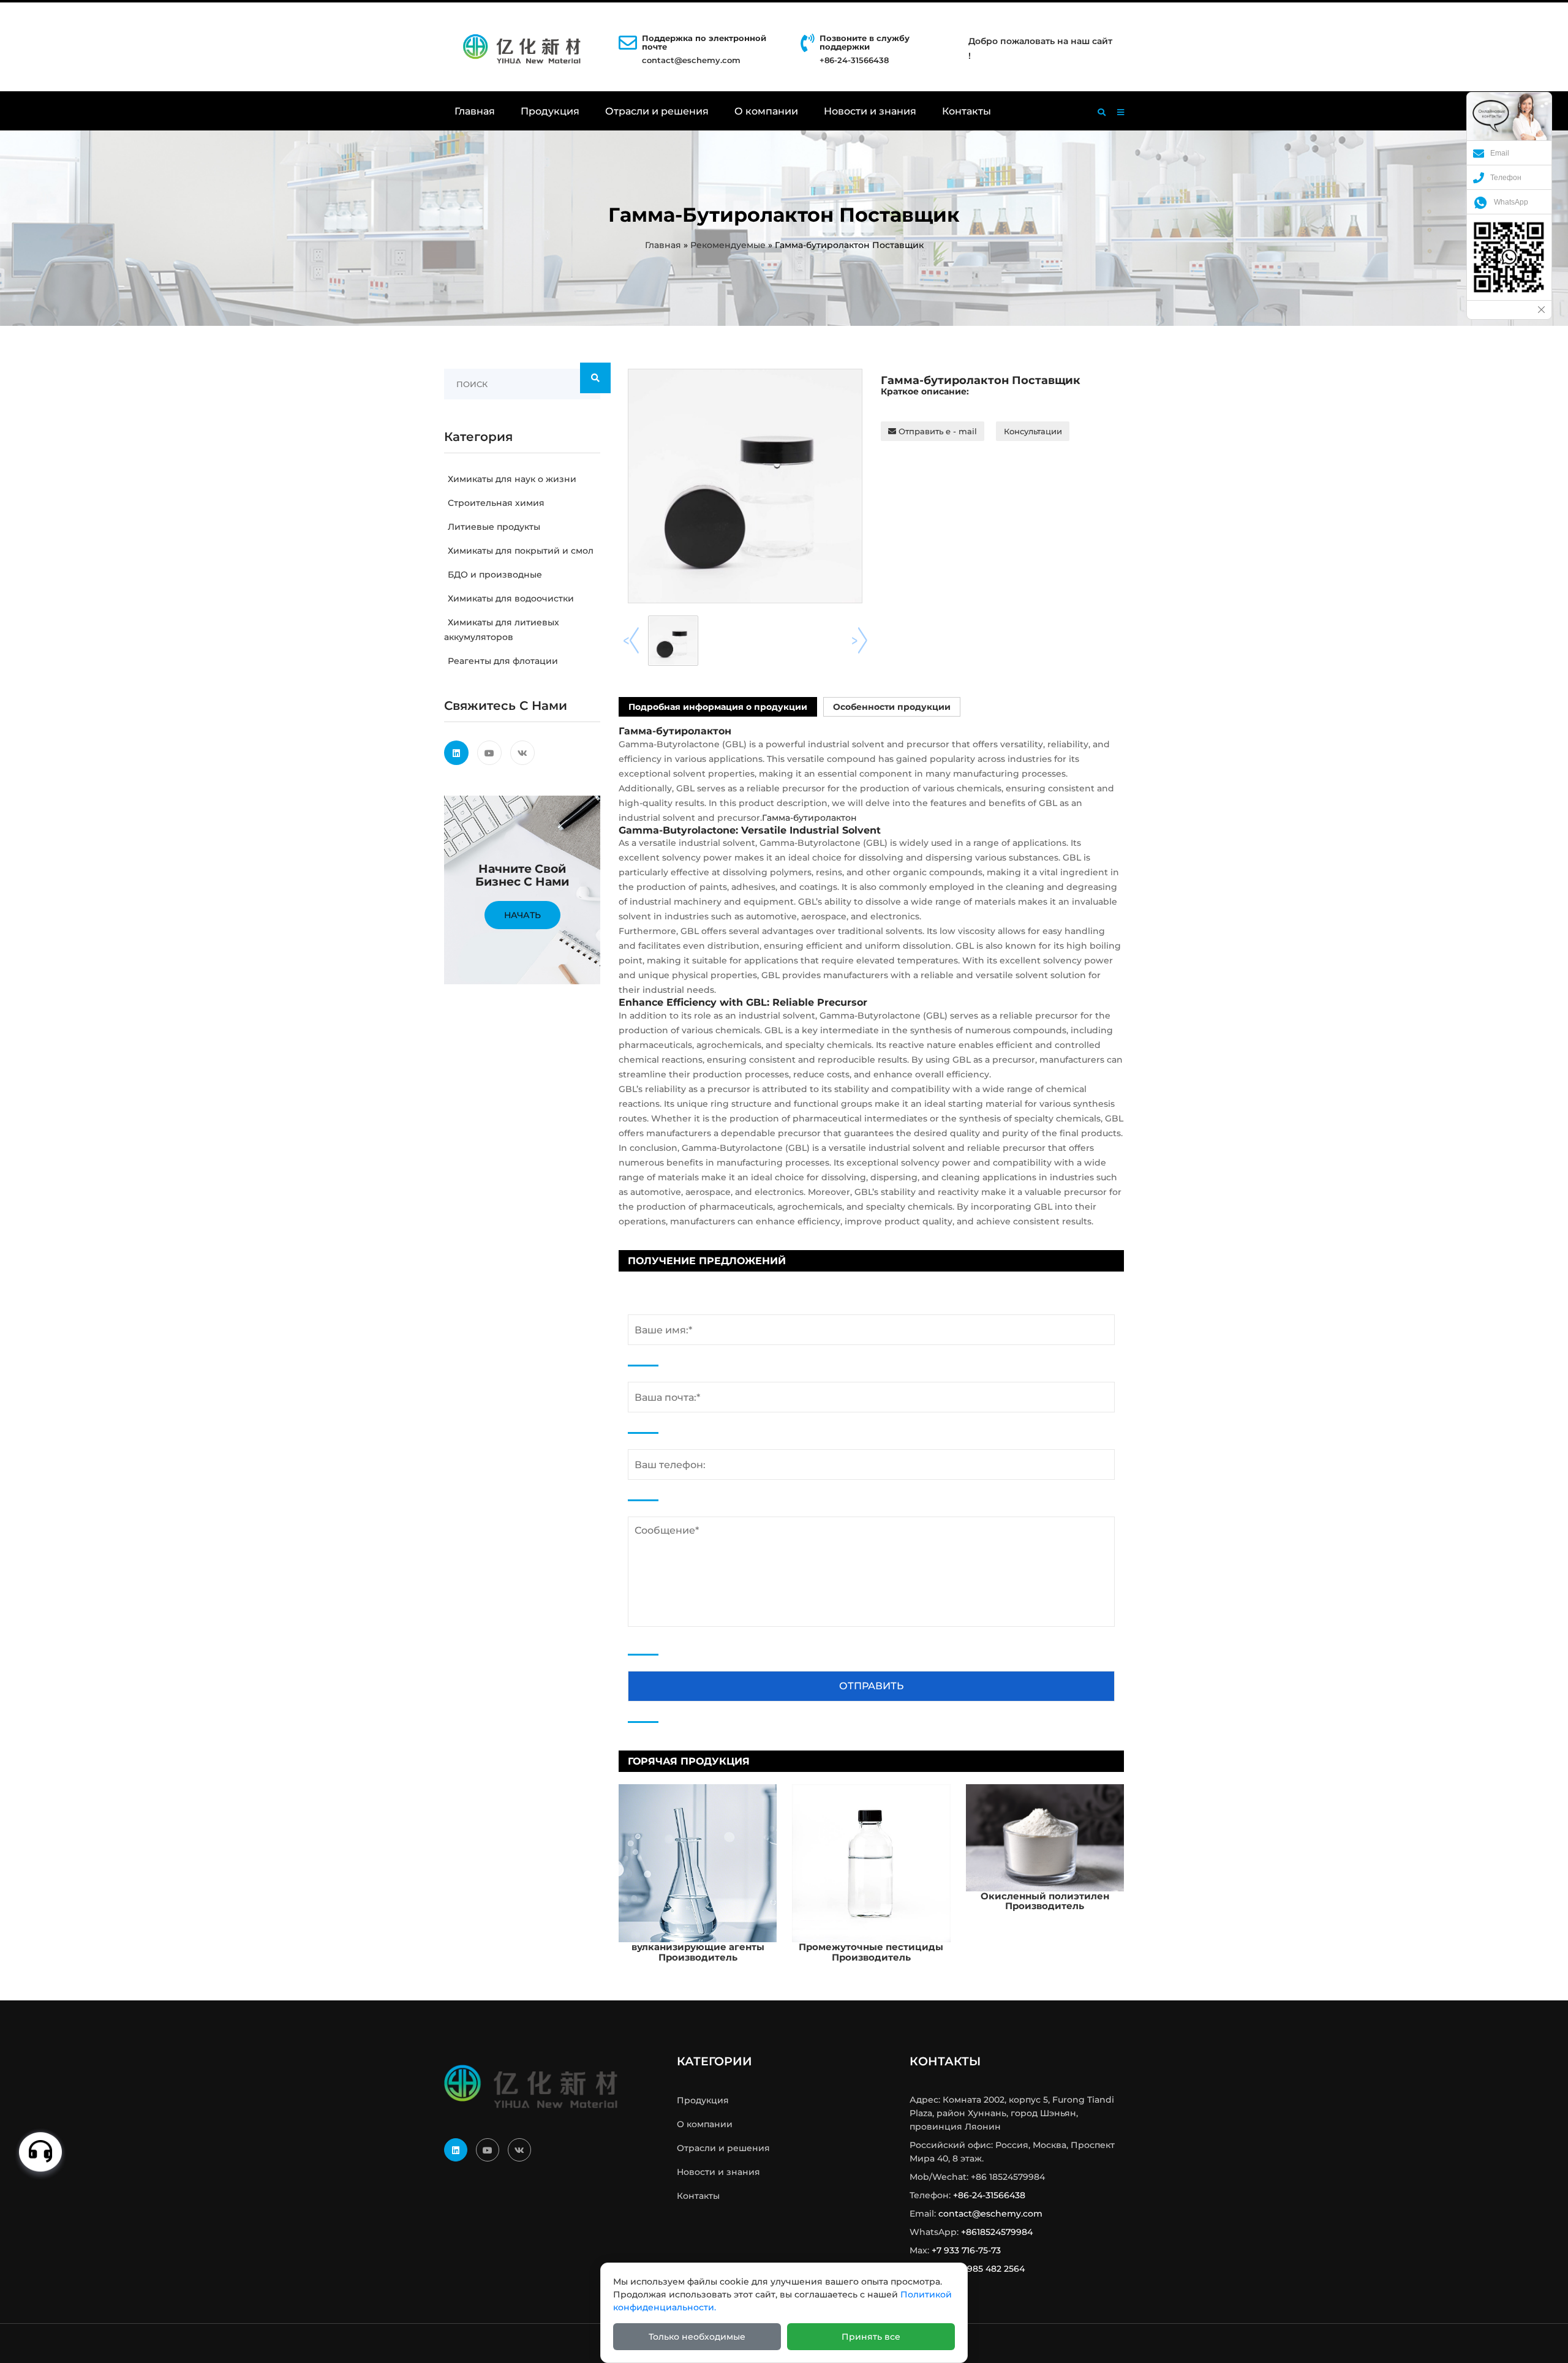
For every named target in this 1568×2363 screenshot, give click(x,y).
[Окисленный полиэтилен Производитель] (1045, 1837)
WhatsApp (1511, 202)
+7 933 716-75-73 (966, 2250)
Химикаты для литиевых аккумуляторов (502, 630)
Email (1500, 153)
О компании (766, 111)
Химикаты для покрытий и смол (521, 551)
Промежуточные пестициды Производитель (871, 1952)
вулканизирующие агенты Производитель (698, 1952)
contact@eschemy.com (691, 60)
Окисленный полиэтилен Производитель (1045, 1901)
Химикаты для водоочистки (511, 598)
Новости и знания (870, 111)
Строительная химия (496, 503)
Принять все (871, 2337)
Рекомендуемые (728, 245)
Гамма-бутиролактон (809, 818)
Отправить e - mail (937, 431)
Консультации (1033, 431)
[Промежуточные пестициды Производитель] (871, 1863)
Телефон (1506, 178)
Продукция (550, 111)
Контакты (967, 111)
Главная (475, 111)
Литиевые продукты (494, 527)
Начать (522, 915)
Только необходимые (697, 2337)
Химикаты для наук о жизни (512, 479)
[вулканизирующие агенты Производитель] (698, 1863)
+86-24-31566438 (989, 2195)
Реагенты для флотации (503, 661)
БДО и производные (495, 575)
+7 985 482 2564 (990, 2269)
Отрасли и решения (657, 111)
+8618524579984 (997, 2232)
